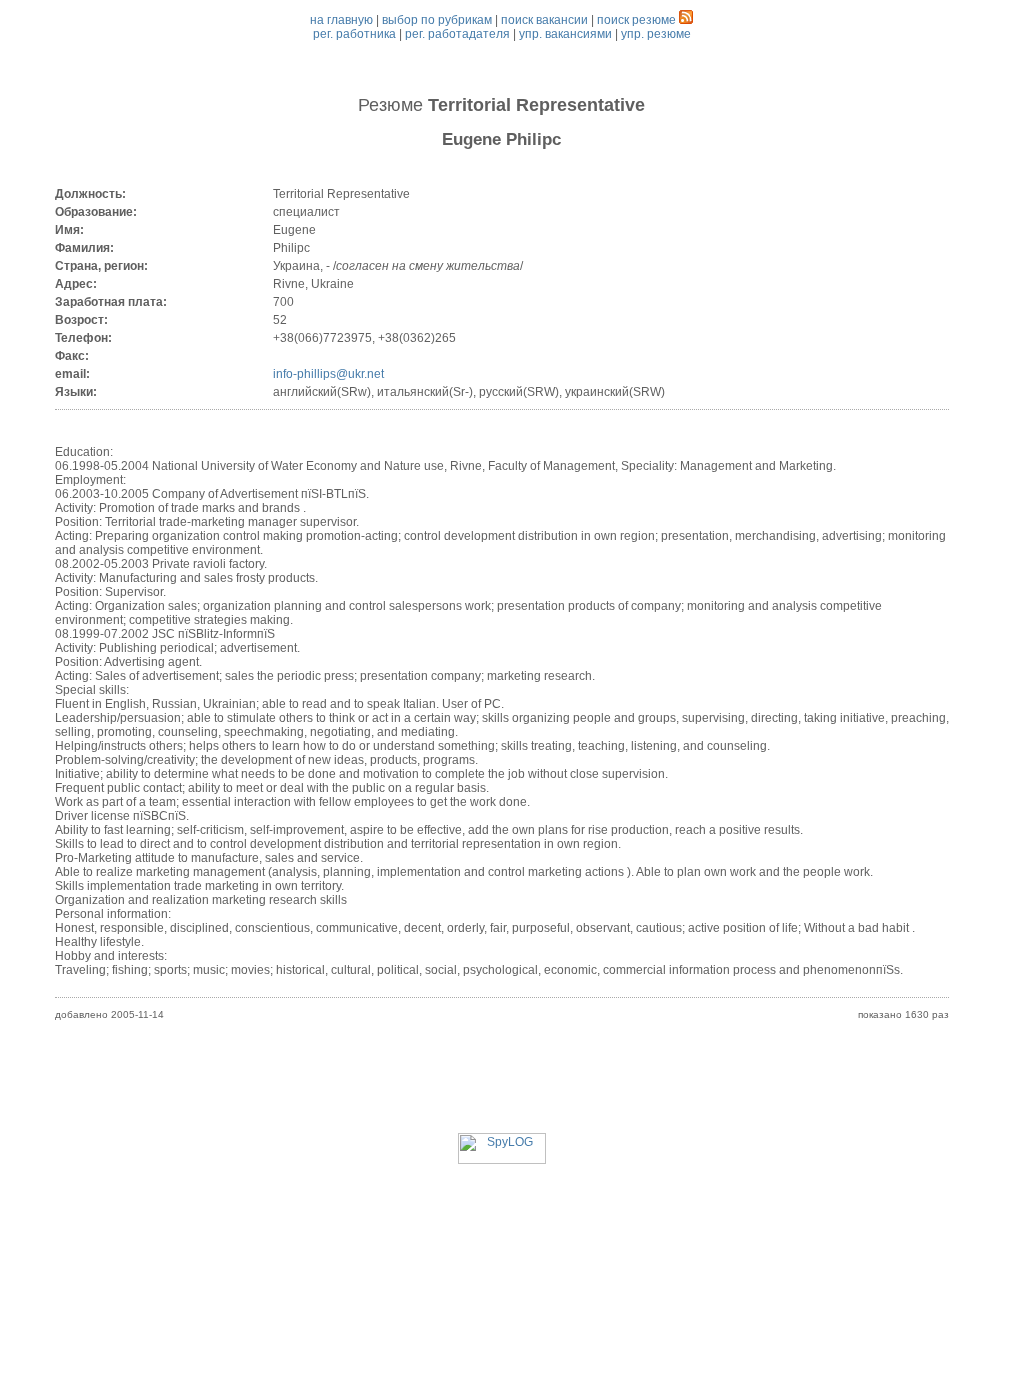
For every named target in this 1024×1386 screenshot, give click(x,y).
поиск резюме (636, 20)
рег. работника (354, 34)
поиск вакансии (544, 20)
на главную (341, 20)
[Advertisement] (502, 1088)
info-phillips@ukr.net (328, 374)
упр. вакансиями (565, 34)
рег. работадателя (457, 34)
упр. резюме (656, 34)
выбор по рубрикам (437, 20)
